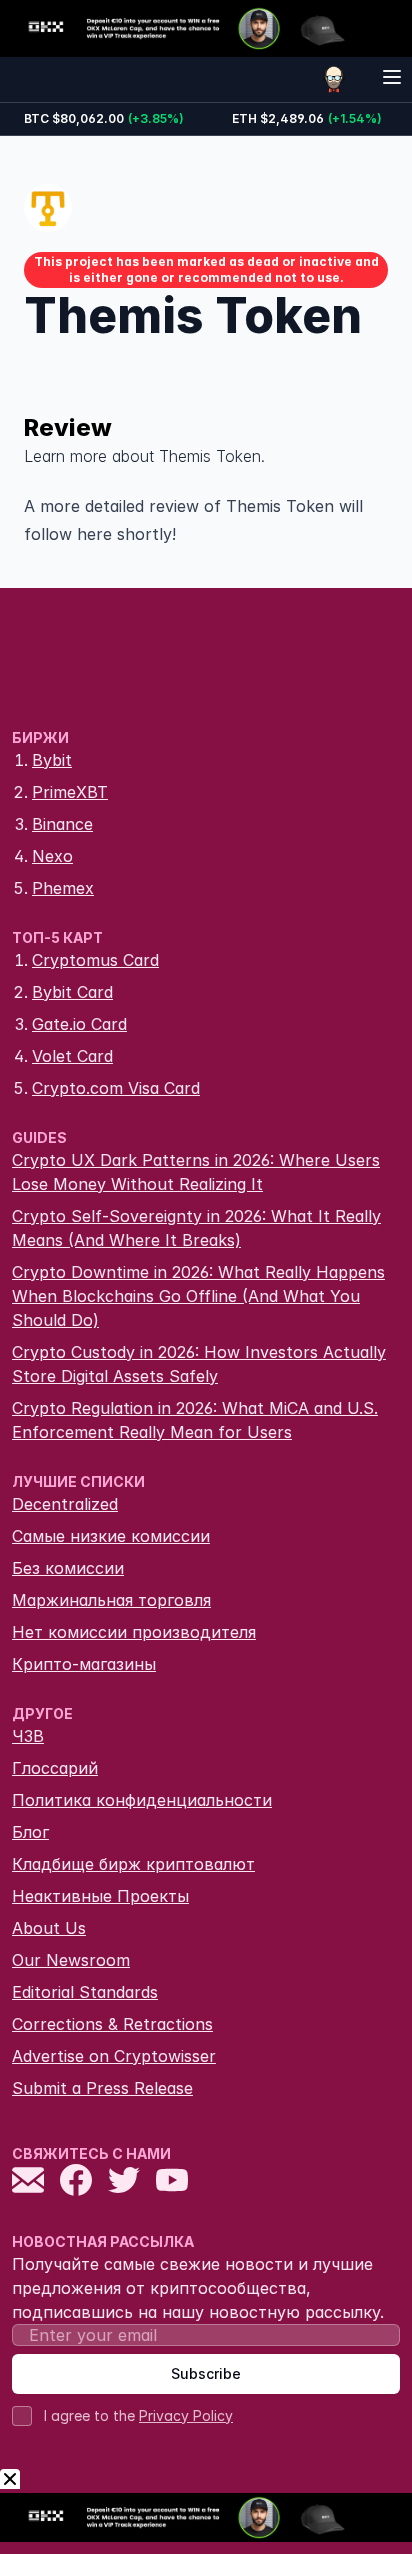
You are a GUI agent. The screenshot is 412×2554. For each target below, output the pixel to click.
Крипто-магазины (84, 1664)
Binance (62, 824)
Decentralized (65, 1504)
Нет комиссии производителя (134, 1632)
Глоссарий (55, 1768)
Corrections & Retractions (112, 2024)
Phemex (63, 888)
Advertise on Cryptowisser (114, 2056)
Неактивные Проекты (100, 1896)
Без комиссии (68, 1568)
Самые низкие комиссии (111, 1536)
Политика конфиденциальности (142, 1800)
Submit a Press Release (102, 2088)
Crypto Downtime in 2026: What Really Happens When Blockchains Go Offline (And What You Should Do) (198, 1296)
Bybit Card (72, 992)
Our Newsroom (71, 1960)
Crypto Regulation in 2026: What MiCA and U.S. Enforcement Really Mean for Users (195, 1420)
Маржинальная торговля (111, 1600)
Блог (30, 1832)
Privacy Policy (186, 2415)
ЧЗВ (28, 1736)
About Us (49, 1928)
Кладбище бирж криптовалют (133, 1864)
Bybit (52, 760)
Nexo (52, 856)
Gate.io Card (79, 1024)
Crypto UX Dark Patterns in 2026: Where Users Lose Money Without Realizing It (196, 1172)
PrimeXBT (70, 792)
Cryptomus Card (95, 960)
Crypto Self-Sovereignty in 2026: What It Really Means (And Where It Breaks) (196, 1228)
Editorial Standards (85, 1992)
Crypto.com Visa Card (116, 1088)
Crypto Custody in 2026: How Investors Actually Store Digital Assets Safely (199, 1364)
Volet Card (72, 1056)
